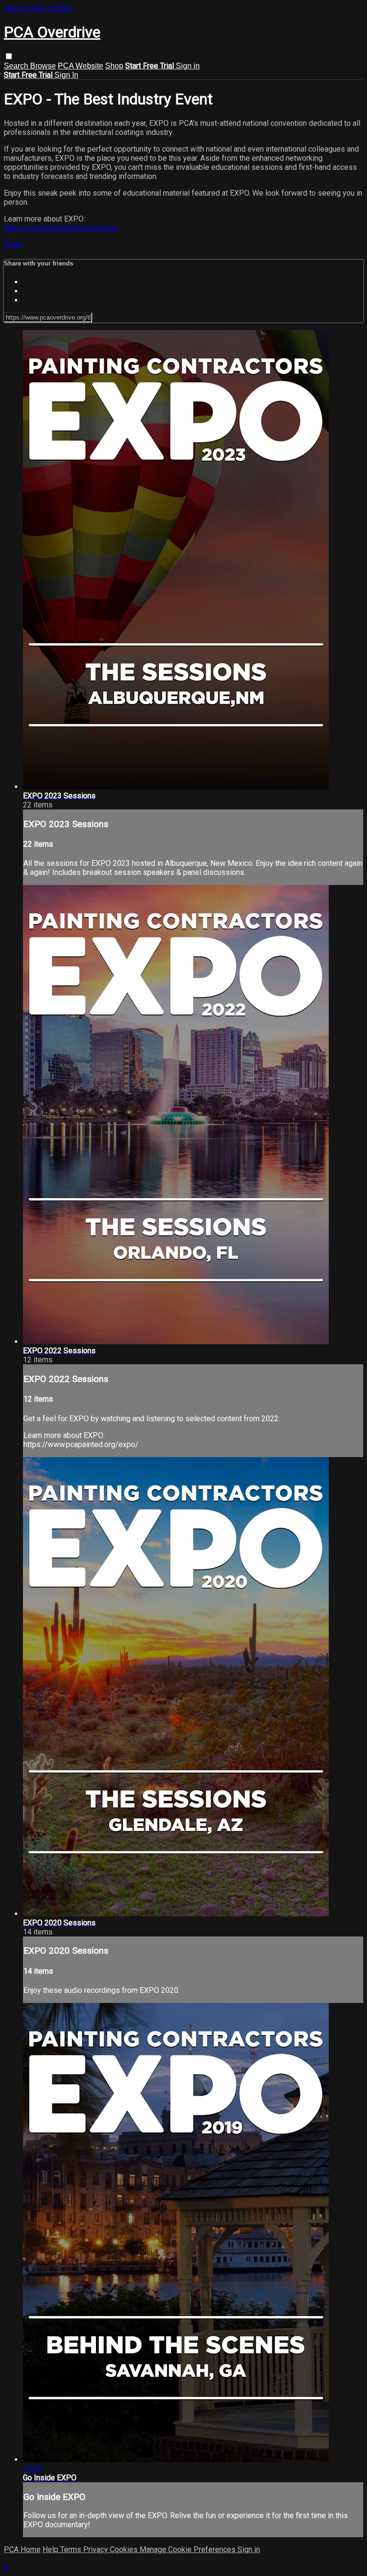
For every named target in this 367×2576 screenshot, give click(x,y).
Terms (72, 2549)
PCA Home (22, 2549)
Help (51, 2549)
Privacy (97, 2549)
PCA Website (81, 66)
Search (17, 66)
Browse (43, 66)
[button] (9, 56)
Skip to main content (38, 8)
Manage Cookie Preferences (189, 2549)
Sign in (188, 66)
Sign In (66, 75)
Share (13, 245)
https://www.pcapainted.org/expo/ (61, 228)
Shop (114, 66)
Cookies (125, 2549)
